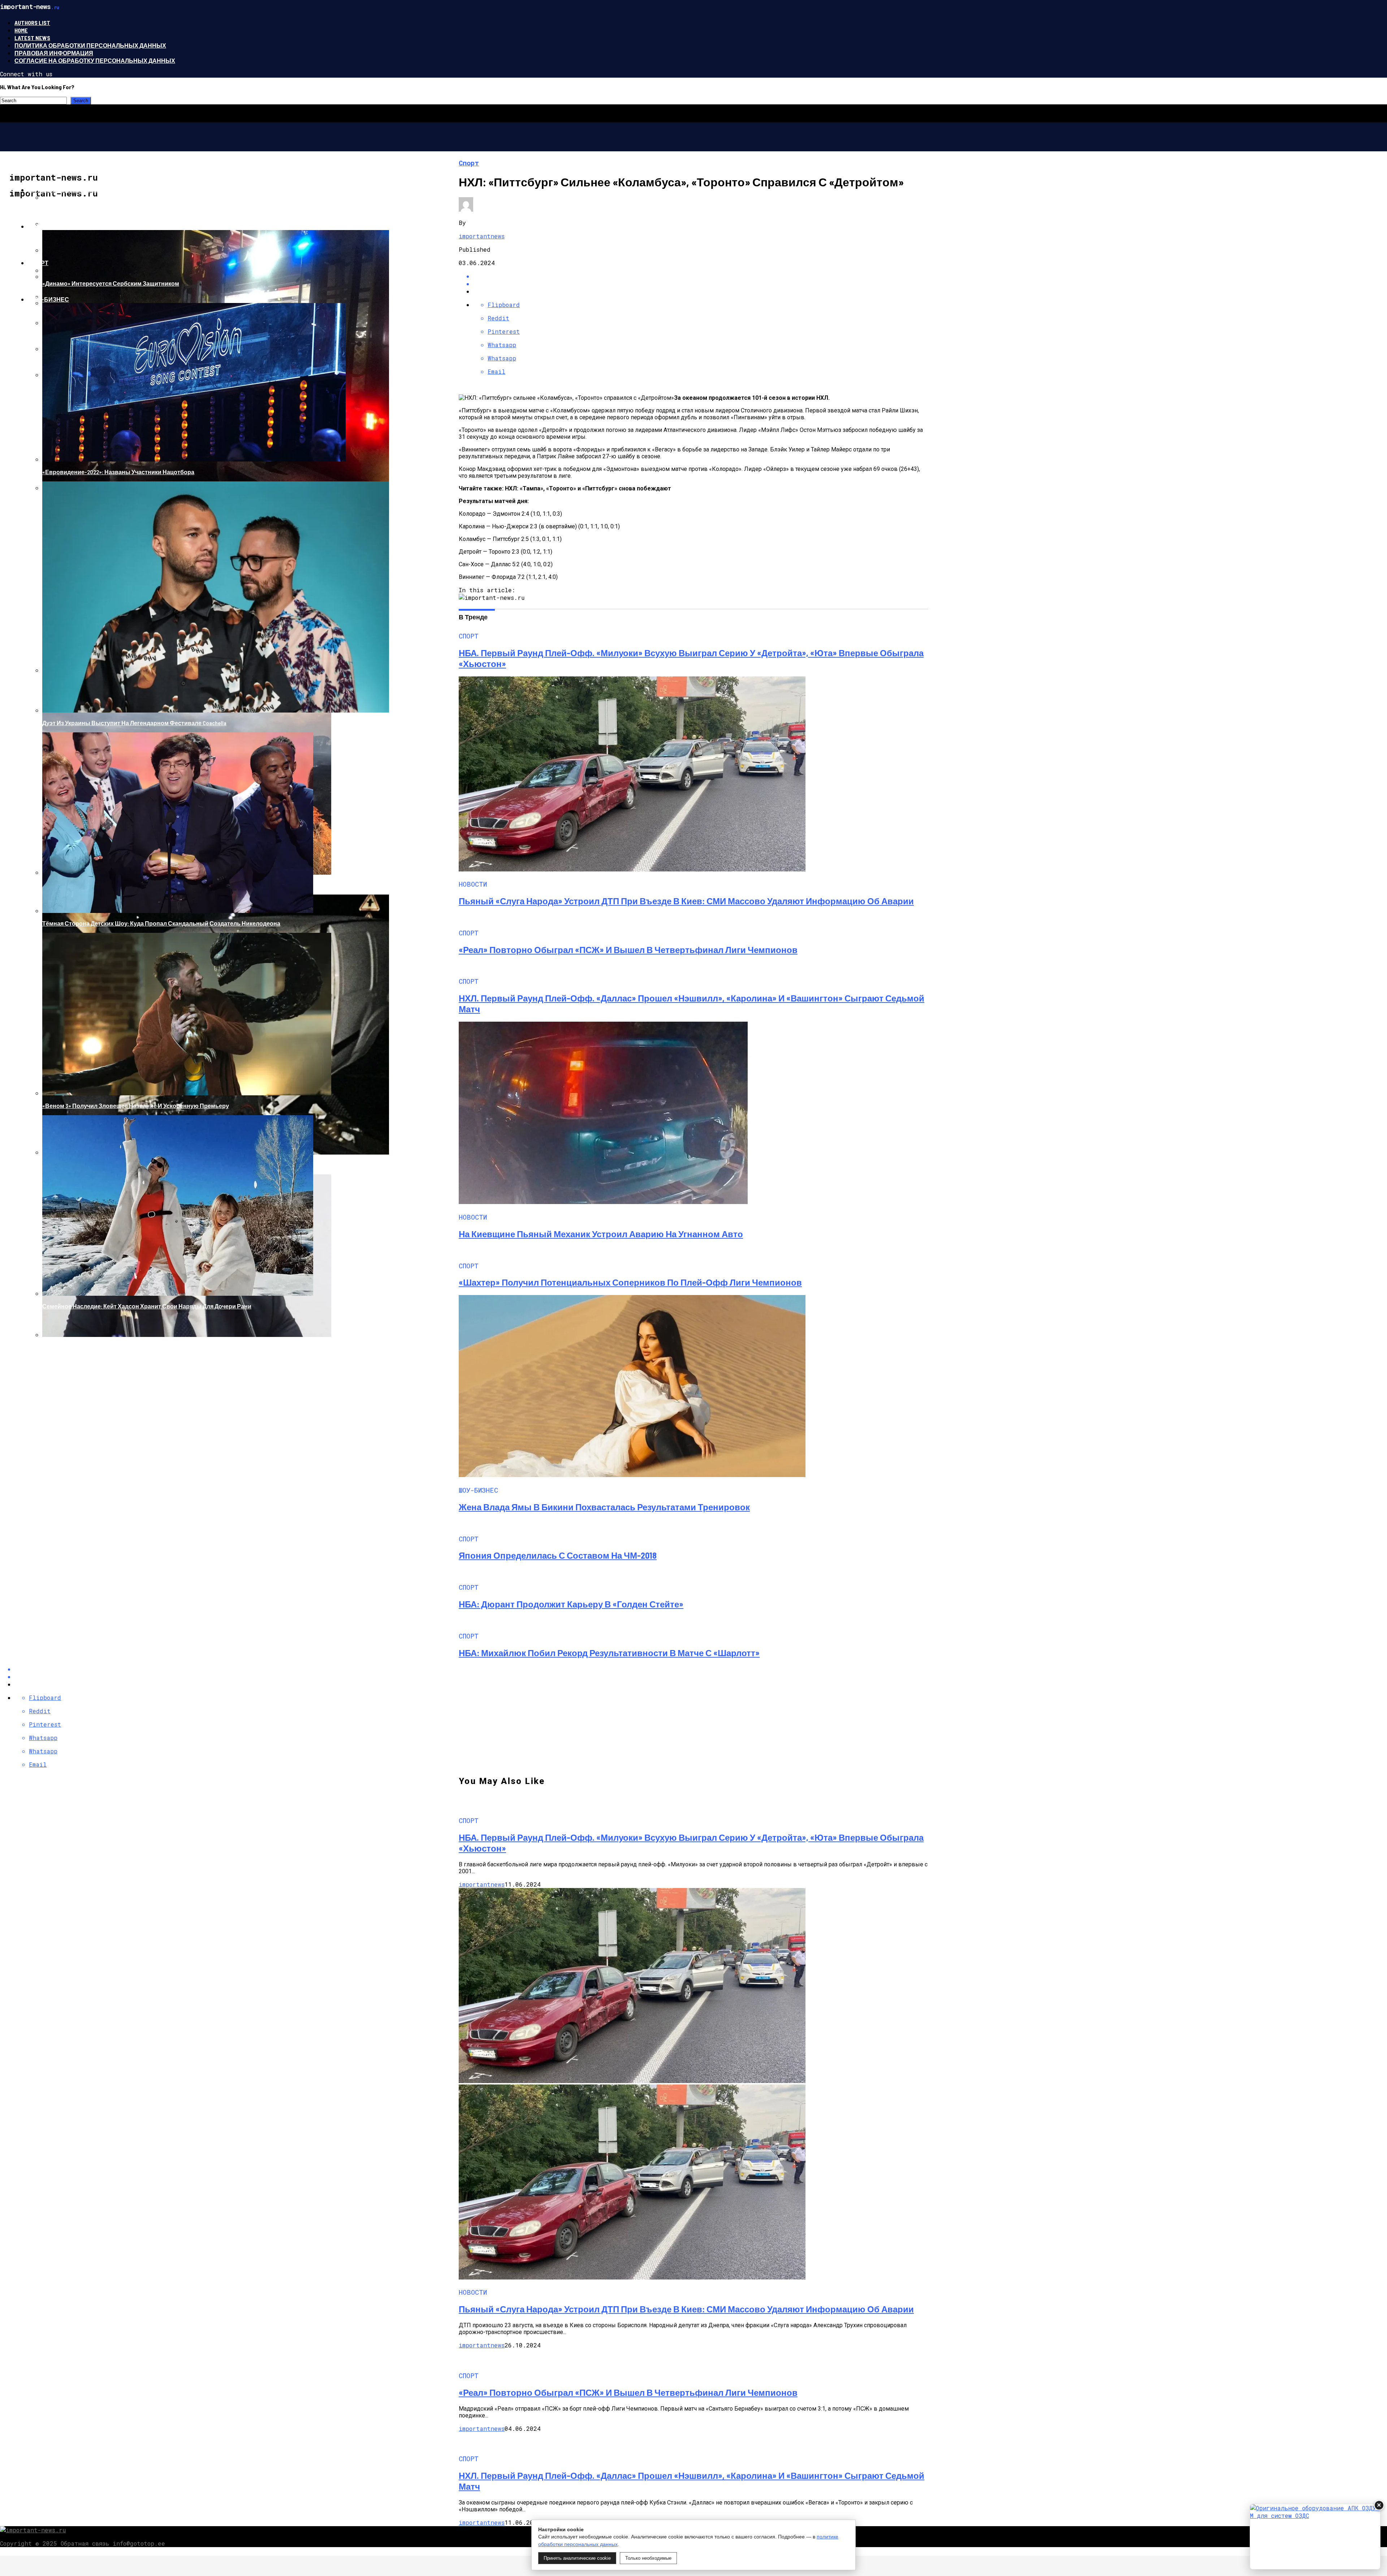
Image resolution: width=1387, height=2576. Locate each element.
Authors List (32, 23)
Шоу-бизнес (48, 299)
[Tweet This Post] (701, 284)
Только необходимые (648, 2558)
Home (21, 30)
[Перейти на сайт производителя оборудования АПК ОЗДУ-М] (1315, 2537)
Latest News (32, 38)
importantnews (482, 236)
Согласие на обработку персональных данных (95, 60)
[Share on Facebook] (701, 276)
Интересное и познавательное (80, 190)
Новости (43, 226)
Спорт (38, 263)
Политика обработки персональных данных (90, 45)
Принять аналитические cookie (577, 2558)
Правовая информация (54, 53)
